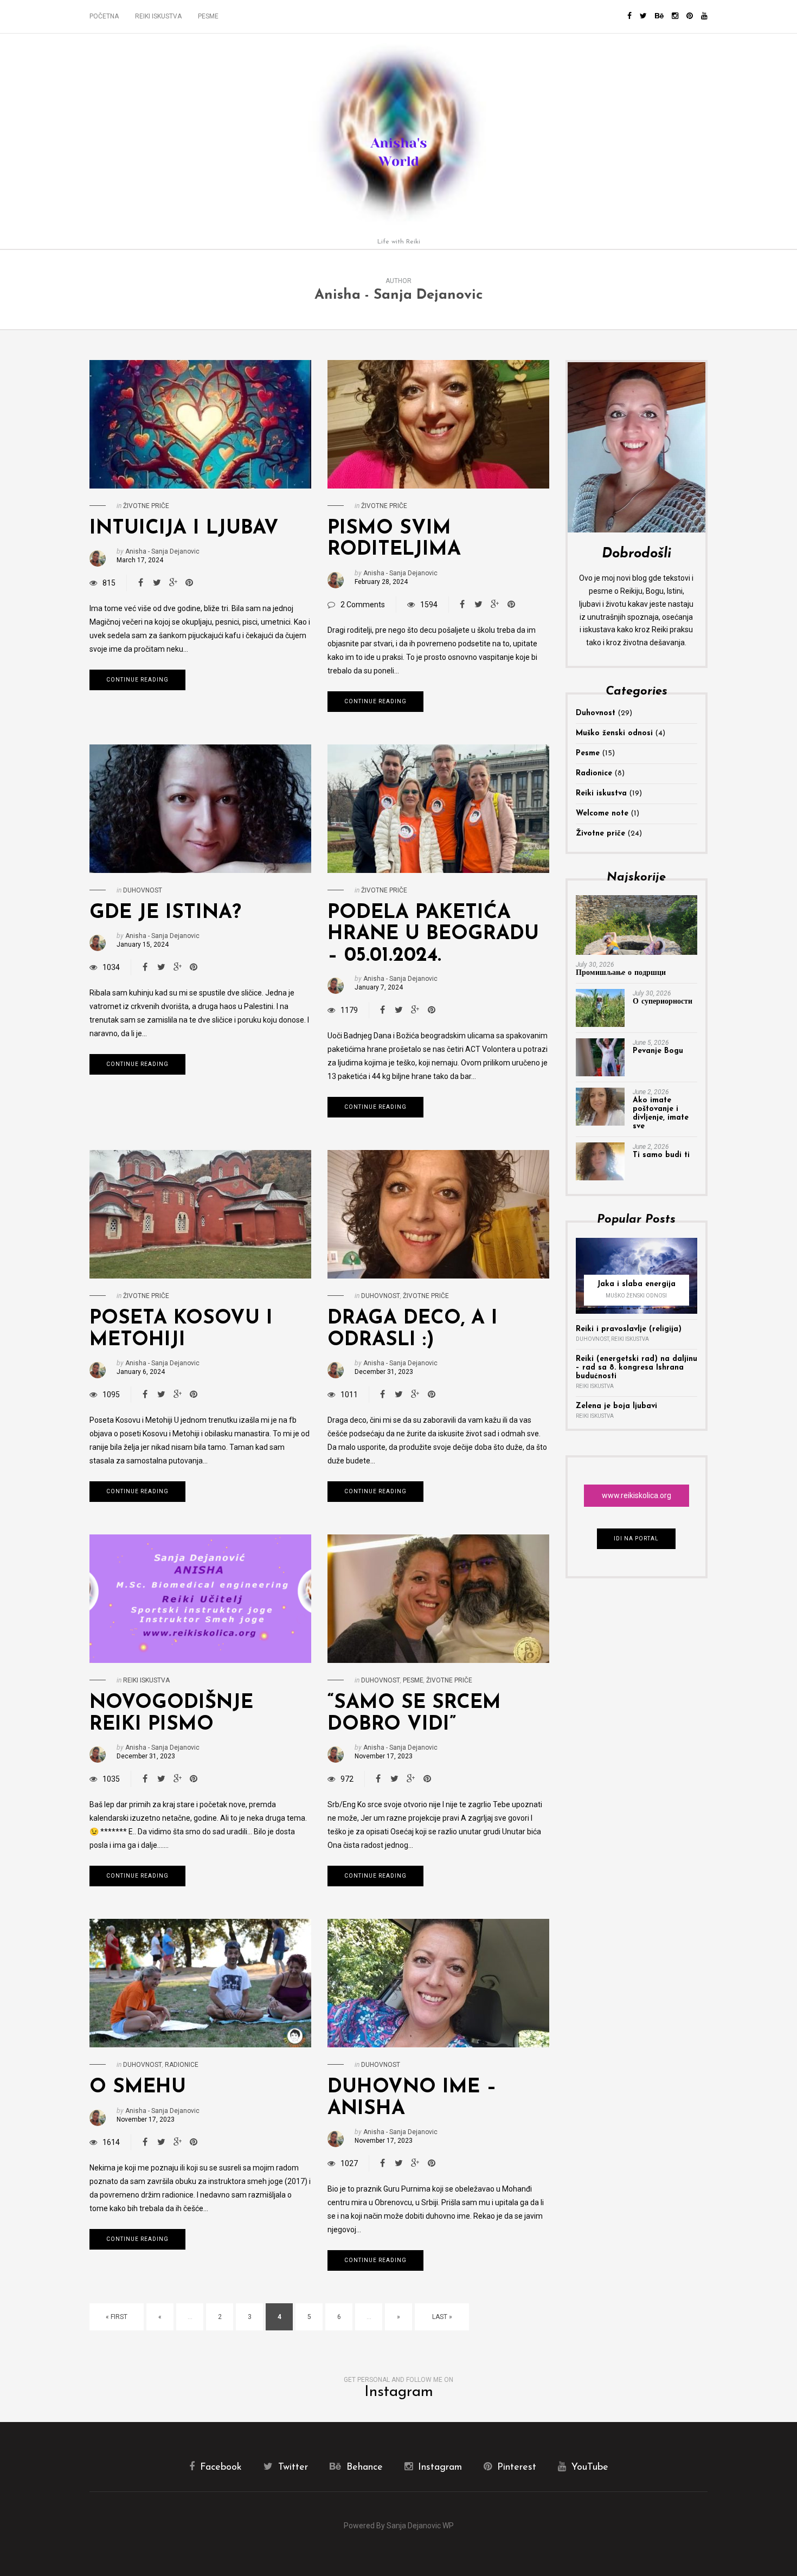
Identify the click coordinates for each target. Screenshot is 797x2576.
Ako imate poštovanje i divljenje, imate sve (661, 1113)
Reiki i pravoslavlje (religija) (629, 1329)
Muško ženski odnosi (614, 733)
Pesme (208, 16)
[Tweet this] (157, 583)
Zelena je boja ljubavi (616, 1406)
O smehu (138, 2087)
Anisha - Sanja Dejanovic (399, 295)
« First (117, 2317)
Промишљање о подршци (621, 973)
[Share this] (140, 583)
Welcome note (602, 814)
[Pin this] (189, 583)
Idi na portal (636, 1538)
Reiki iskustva (158, 16)
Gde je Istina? (165, 913)
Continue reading (137, 680)
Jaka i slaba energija (636, 1284)
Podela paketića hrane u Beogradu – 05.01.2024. (433, 934)
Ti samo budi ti (661, 1155)
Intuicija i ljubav (184, 529)
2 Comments (363, 605)
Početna (104, 16)
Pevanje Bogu (658, 1051)
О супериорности (663, 1002)
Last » (442, 2317)
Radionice (182, 2065)
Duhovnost (143, 890)
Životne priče (146, 506)
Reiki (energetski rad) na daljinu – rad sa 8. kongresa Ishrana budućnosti (637, 1368)
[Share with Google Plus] (173, 583)
